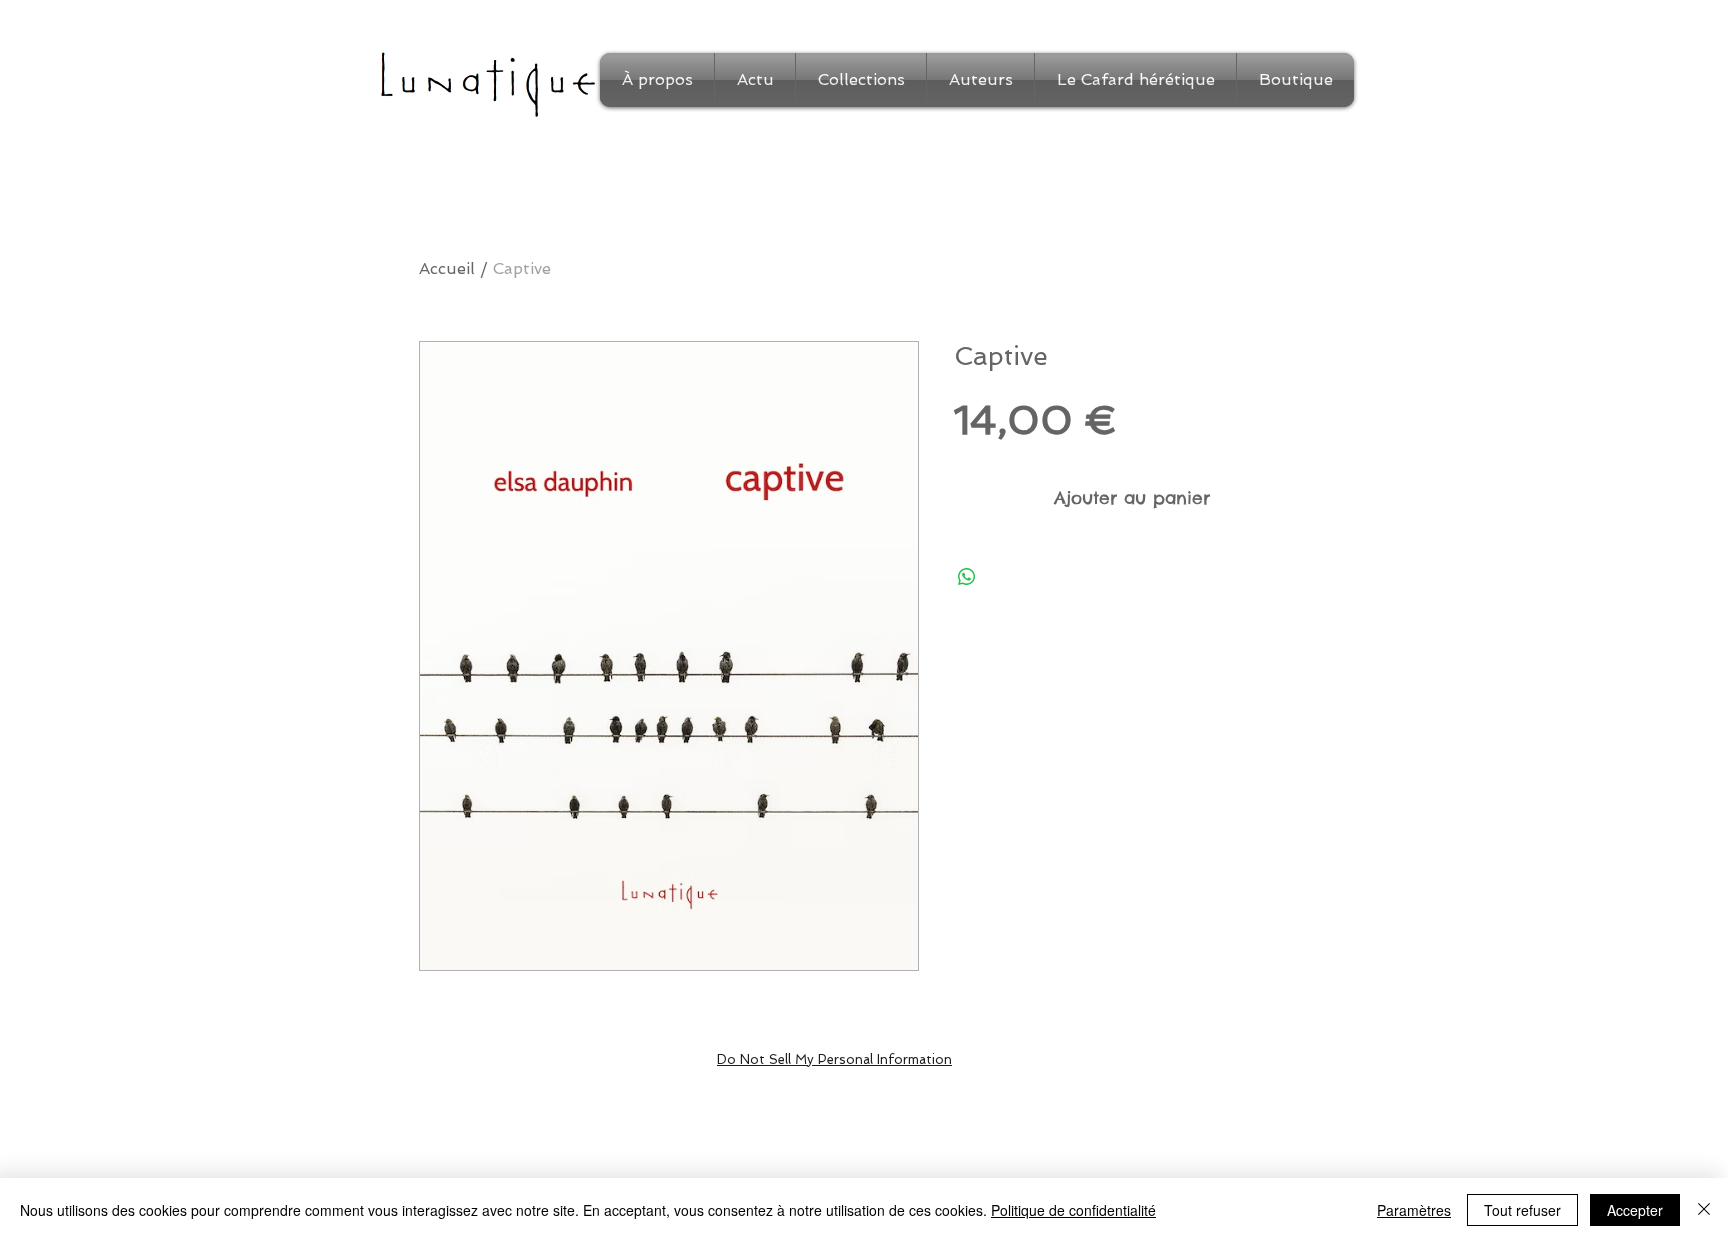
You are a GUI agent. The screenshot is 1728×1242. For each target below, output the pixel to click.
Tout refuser (1522, 1210)
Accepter (1635, 1210)
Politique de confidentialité (1073, 1210)
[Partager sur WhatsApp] (967, 577)
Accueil (447, 268)
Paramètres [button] (1414, 1210)
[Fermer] (1704, 1210)
